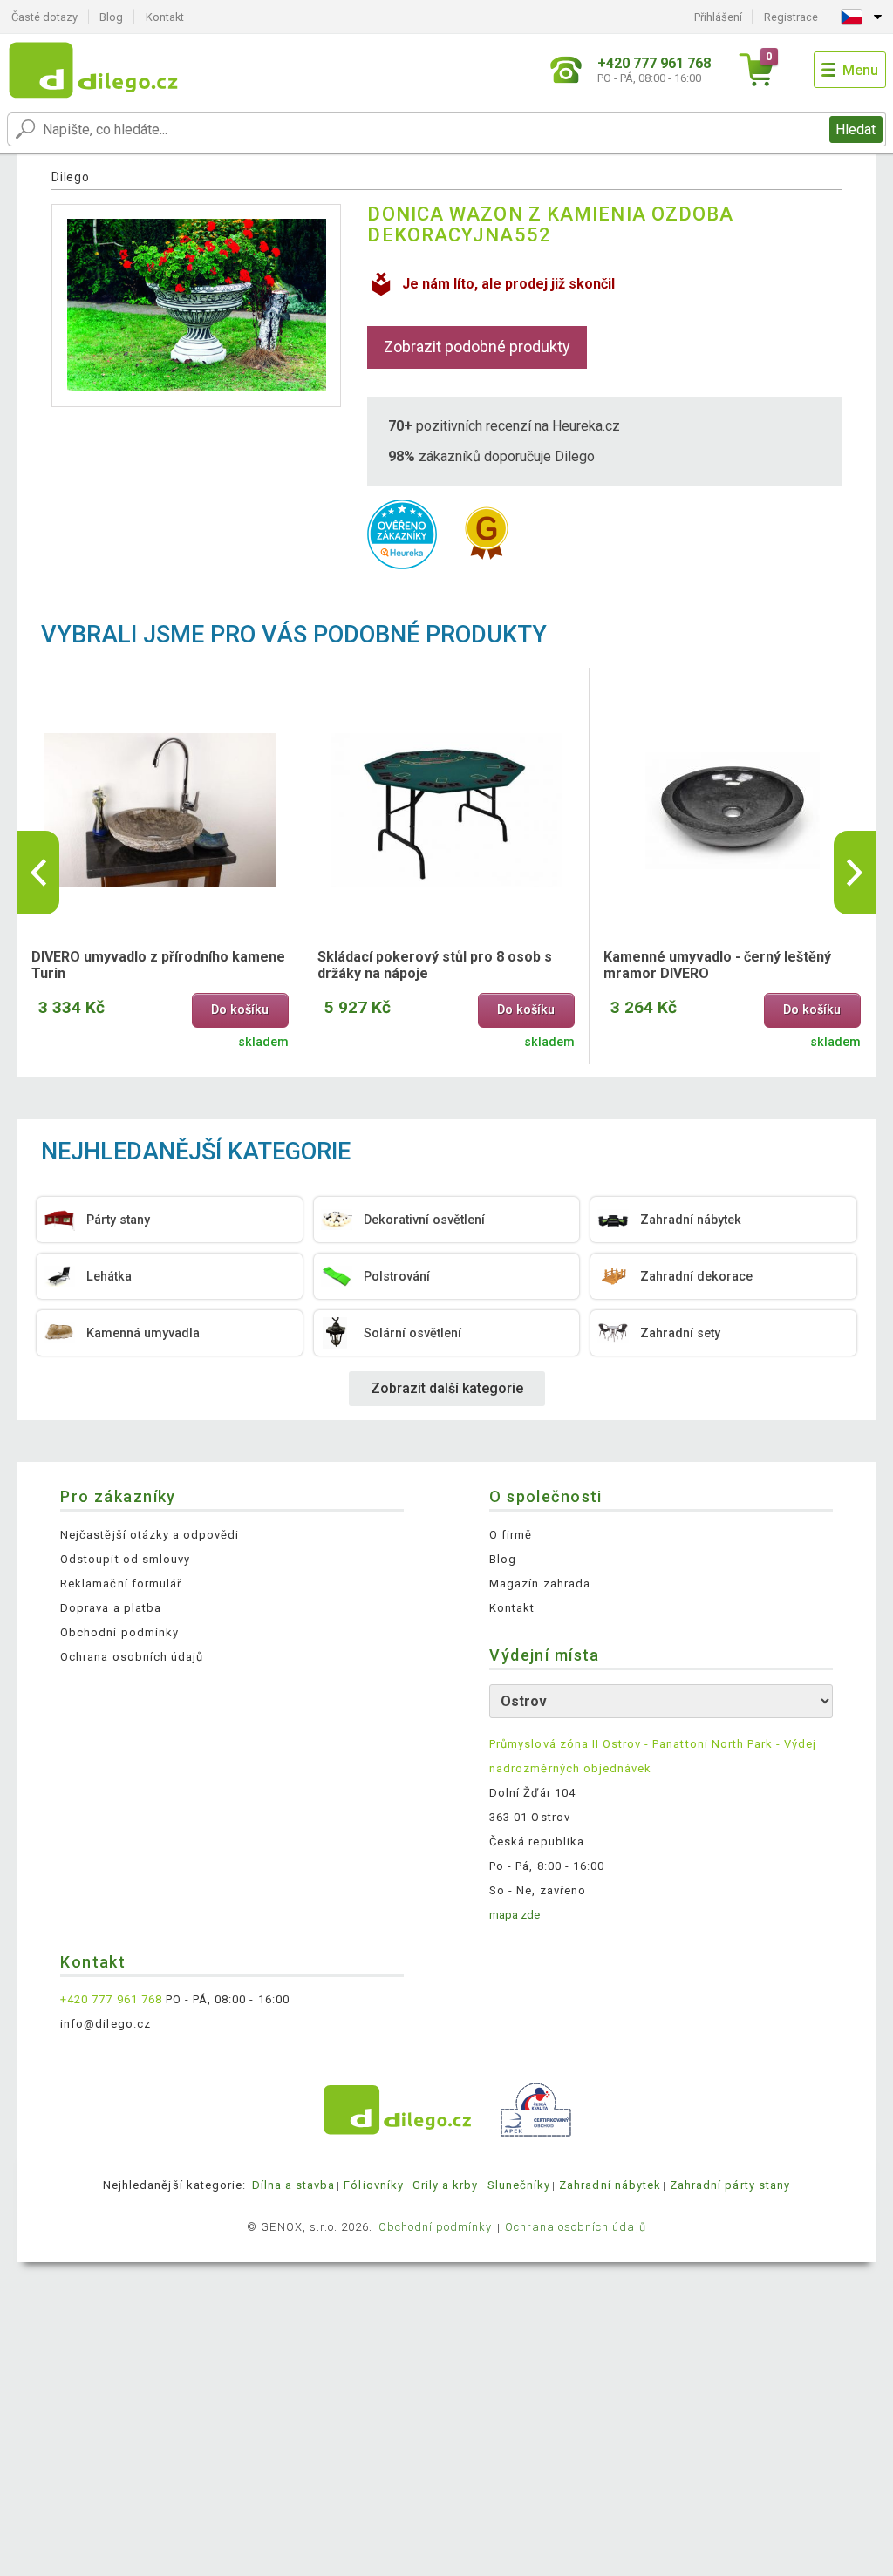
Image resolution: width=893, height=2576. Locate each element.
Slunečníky (519, 2185)
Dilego (70, 177)
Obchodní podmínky (119, 1632)
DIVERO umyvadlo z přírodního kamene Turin (158, 965)
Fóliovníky (373, 2185)
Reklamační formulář (121, 1584)
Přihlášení (718, 17)
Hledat (856, 129)
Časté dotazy (44, 17)
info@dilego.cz (106, 2024)
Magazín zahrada (540, 1584)
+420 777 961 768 (111, 1999)
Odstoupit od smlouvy (125, 1559)
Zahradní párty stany (730, 2185)
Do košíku (240, 1010)
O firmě (511, 1535)
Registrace (791, 17)
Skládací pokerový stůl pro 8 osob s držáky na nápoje (435, 965)
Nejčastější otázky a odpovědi (150, 1535)
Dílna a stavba (294, 2185)
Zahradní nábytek (610, 2185)
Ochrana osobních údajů (132, 1657)
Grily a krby (445, 2185)
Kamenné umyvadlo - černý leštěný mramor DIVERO (717, 965)
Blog (111, 17)
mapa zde (515, 1915)
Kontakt (165, 17)
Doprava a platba (111, 1608)
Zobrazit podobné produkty (477, 347)
